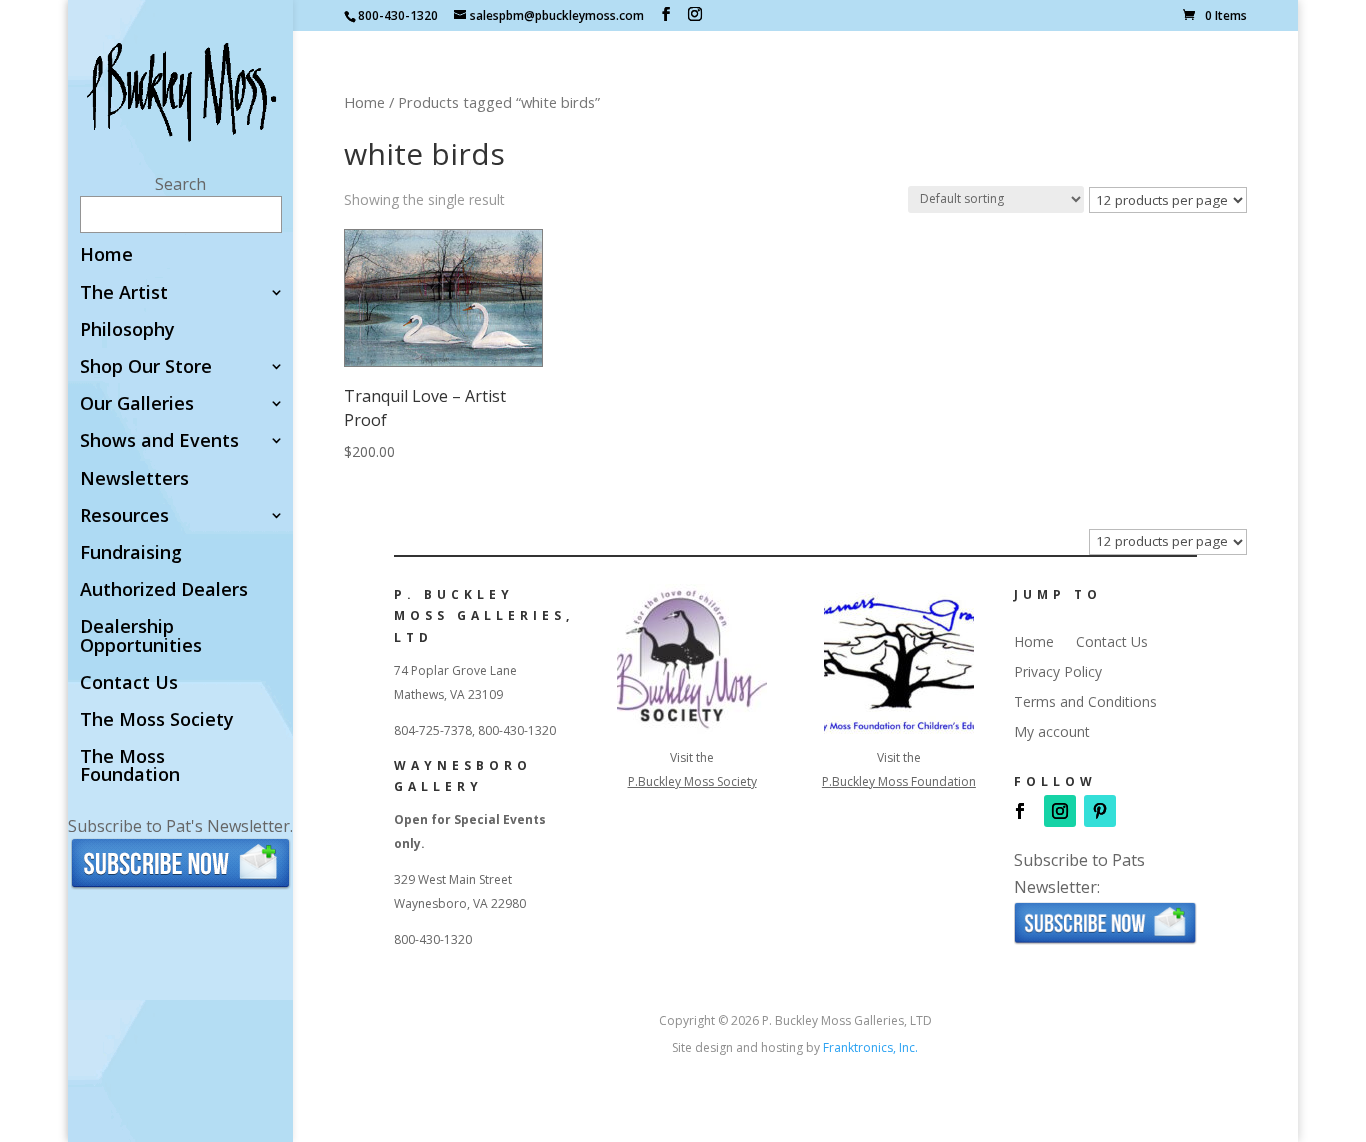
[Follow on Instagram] (1060, 811)
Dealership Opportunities (141, 636)
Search (180, 184)
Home (106, 255)
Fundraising (131, 553)
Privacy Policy (1058, 673)
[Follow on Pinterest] (1100, 811)
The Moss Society (157, 720)
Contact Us (129, 683)
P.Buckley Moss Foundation (899, 781)
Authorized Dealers (164, 590)
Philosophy (127, 330)
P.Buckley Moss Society (692, 781)
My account (1052, 733)
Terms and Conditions (1085, 703)
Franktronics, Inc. (870, 1047)
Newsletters (134, 479)
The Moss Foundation (130, 766)
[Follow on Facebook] (1020, 811)
